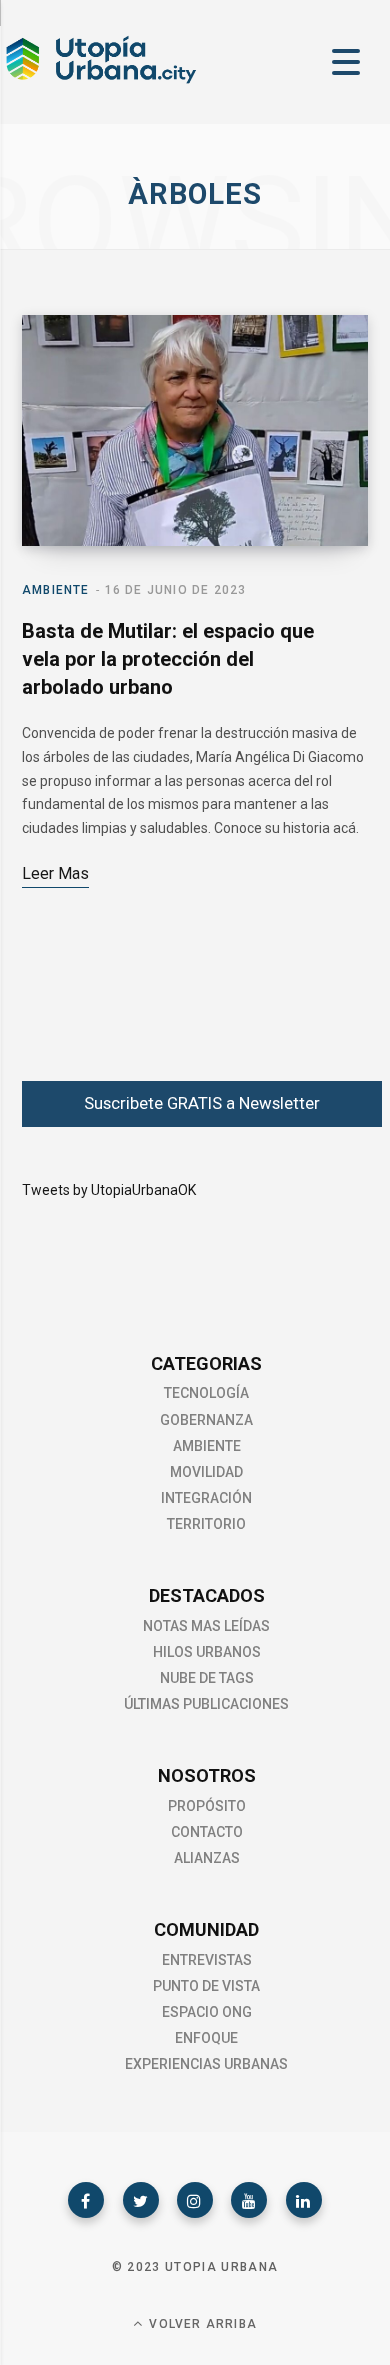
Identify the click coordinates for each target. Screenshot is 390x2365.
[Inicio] (100, 81)
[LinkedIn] (304, 2200)
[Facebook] (86, 2200)
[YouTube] (249, 2200)
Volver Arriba (201, 2324)
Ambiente (56, 590)
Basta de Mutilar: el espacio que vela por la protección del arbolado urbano (168, 659)
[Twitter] (141, 2200)
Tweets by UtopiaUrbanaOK (109, 1190)
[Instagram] (195, 2200)
